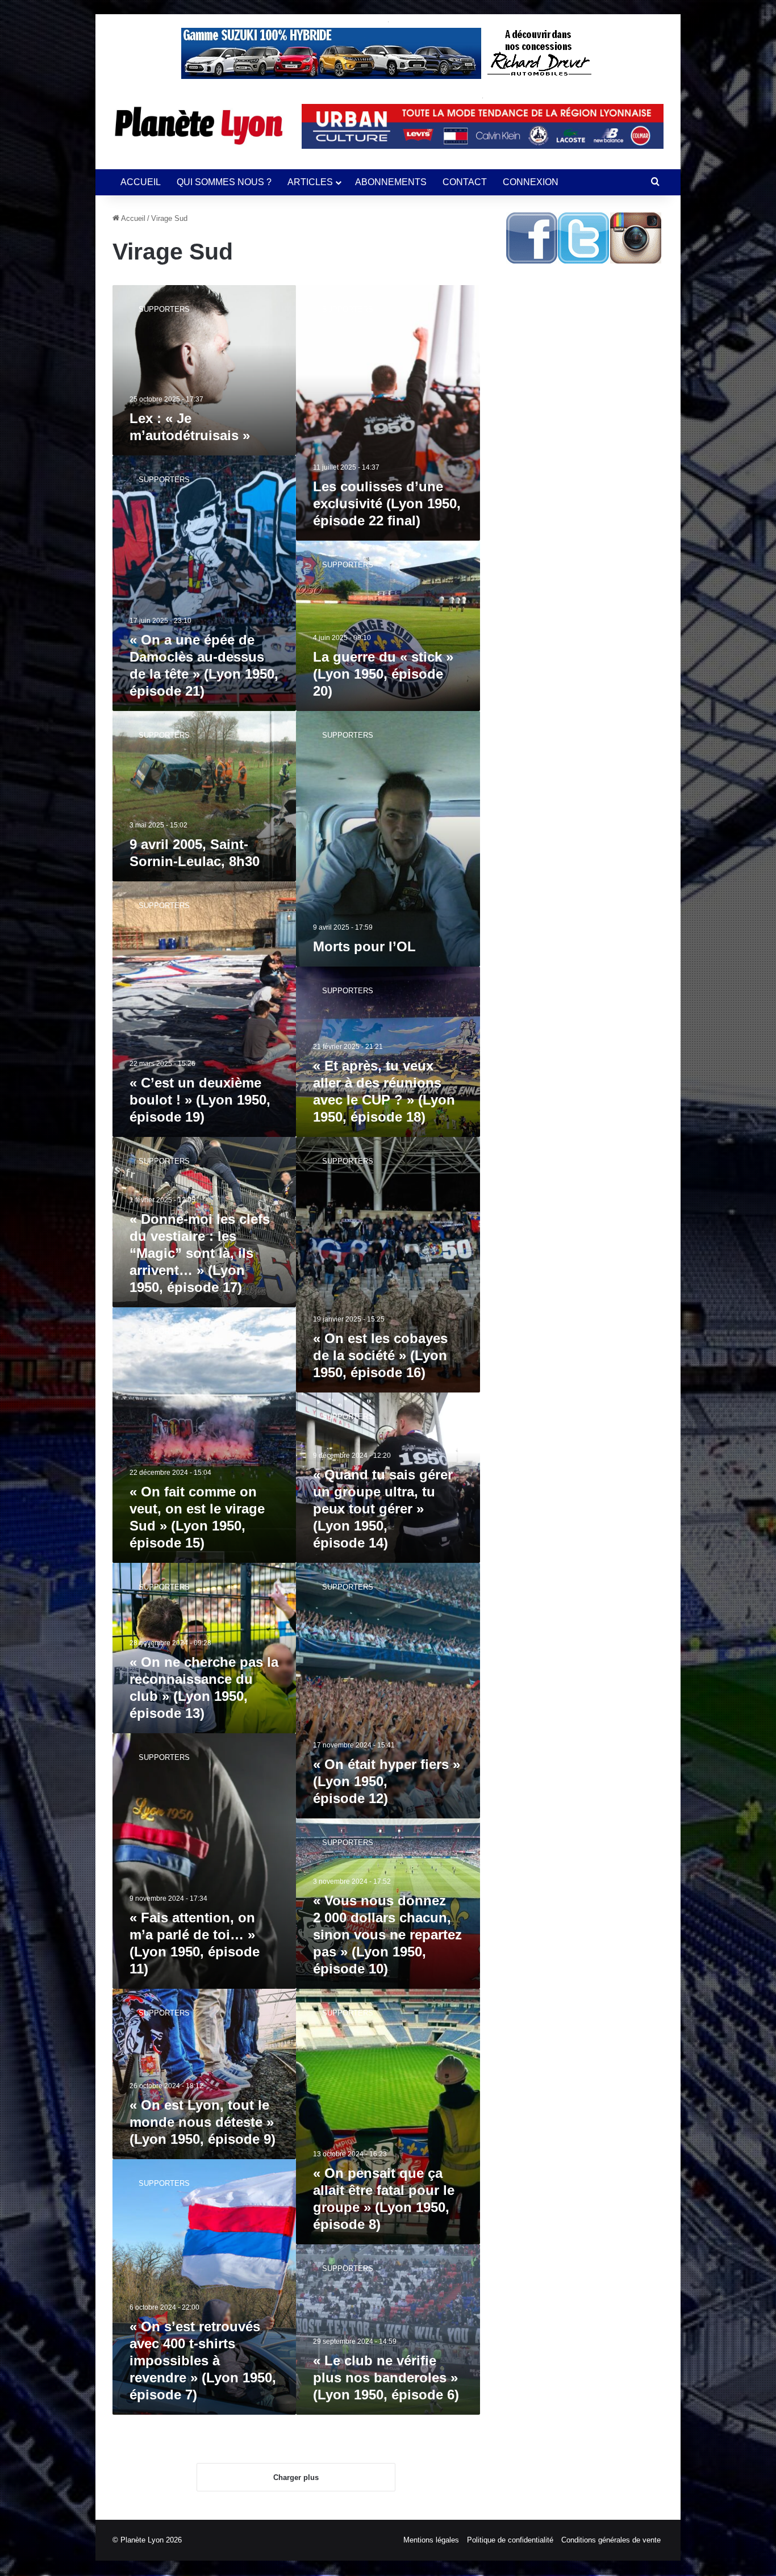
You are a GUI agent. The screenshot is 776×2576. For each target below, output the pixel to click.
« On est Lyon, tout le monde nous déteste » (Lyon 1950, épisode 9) (203, 2122)
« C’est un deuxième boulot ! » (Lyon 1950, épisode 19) (200, 1100)
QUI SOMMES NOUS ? (224, 182)
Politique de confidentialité (510, 2540)
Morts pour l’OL (364, 946)
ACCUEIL (141, 182)
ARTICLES (310, 182)
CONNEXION (531, 182)
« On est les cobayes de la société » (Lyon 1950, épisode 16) (380, 1355)
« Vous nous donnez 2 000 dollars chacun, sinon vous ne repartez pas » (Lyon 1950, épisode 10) (387, 1935)
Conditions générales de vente (611, 2540)
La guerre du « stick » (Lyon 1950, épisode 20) (383, 674)
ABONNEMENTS (391, 182)
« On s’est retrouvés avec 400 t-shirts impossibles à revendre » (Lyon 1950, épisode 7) (203, 2360)
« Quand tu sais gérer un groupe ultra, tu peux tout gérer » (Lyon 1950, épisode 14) (383, 1509)
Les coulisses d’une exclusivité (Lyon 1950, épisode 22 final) (387, 503)
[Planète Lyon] (199, 126)
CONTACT (465, 182)
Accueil (132, 218)
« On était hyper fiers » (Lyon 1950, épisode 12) (387, 1781)
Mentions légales (431, 2540)
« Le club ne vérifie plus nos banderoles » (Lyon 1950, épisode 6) (386, 2378)
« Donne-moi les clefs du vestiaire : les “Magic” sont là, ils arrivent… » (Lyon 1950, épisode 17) (200, 1253)
